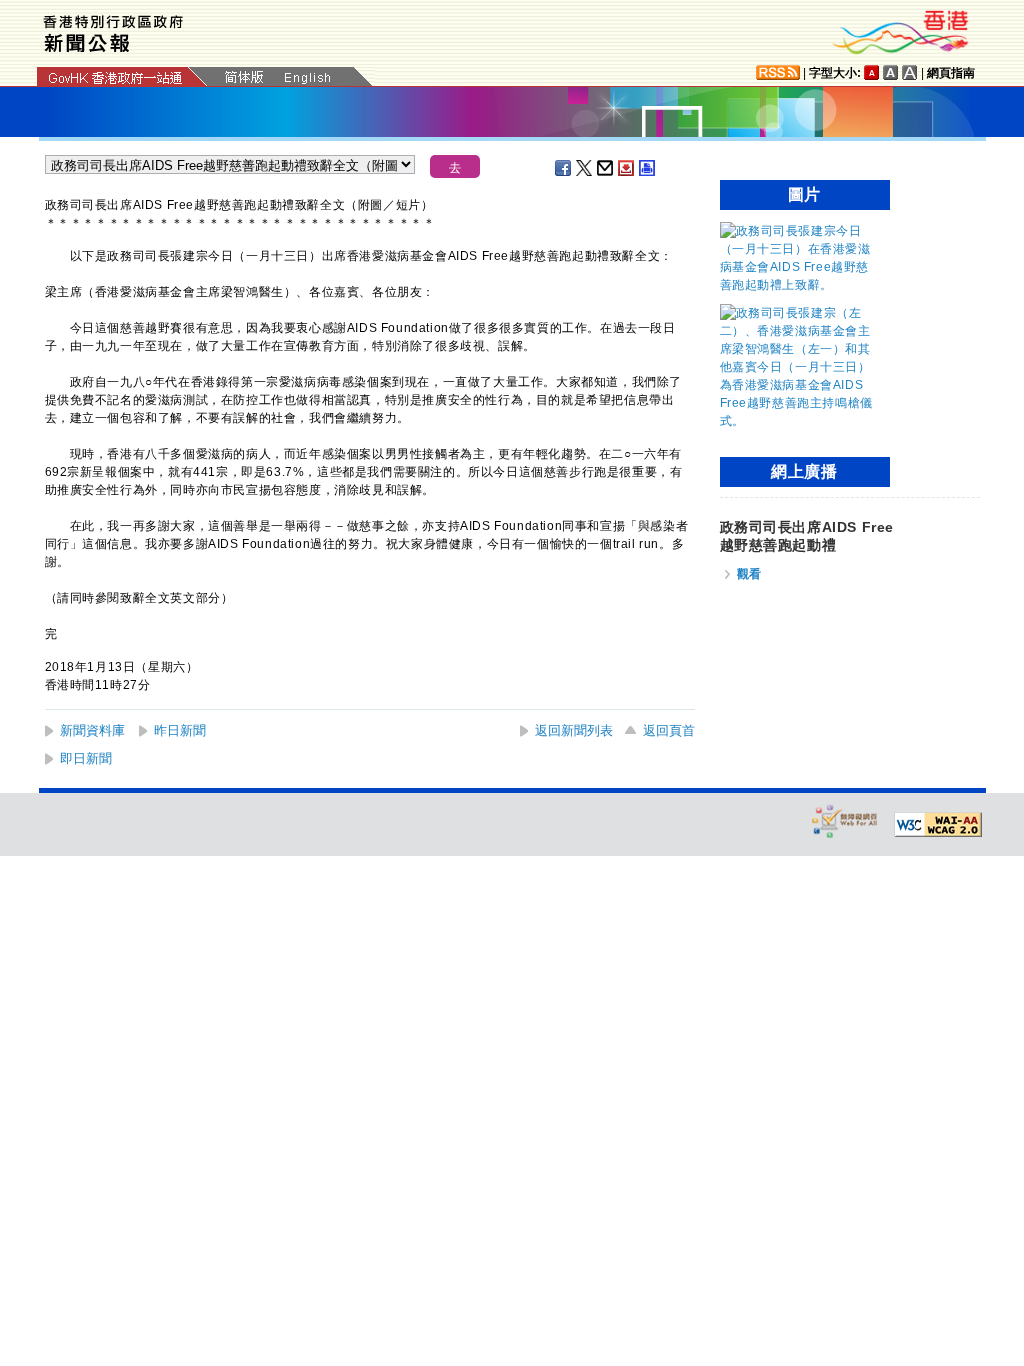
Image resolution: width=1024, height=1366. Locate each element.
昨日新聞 (180, 730)
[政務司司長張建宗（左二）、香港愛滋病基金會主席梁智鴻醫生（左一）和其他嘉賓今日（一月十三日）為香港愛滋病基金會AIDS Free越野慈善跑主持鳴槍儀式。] (800, 421)
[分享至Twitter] (585, 168)
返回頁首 (669, 730)
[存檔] (627, 168)
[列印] (648, 168)
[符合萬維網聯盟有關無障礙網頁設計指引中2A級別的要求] (938, 825)
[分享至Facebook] (564, 168)
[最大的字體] (910, 72)
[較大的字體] (891, 72)
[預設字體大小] (872, 72)
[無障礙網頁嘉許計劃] (845, 820)
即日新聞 (86, 758)
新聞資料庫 (92, 730)
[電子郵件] (606, 168)
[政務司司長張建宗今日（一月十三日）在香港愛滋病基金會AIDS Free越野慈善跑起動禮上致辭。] (800, 285)
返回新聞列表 (574, 730)
